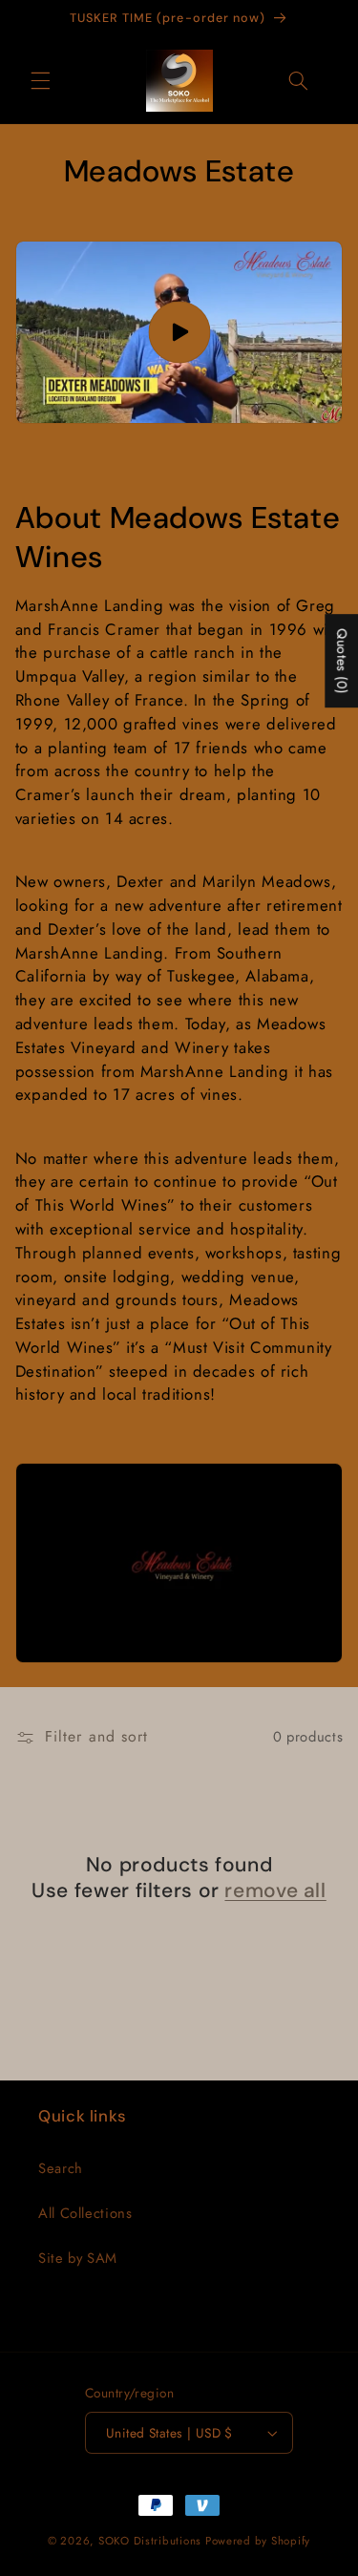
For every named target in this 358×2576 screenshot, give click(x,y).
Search (61, 2168)
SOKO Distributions (150, 2541)
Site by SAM (78, 2258)
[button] (40, 80)
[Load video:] (179, 332)
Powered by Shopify (258, 2541)
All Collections (85, 2213)
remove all (275, 1891)
